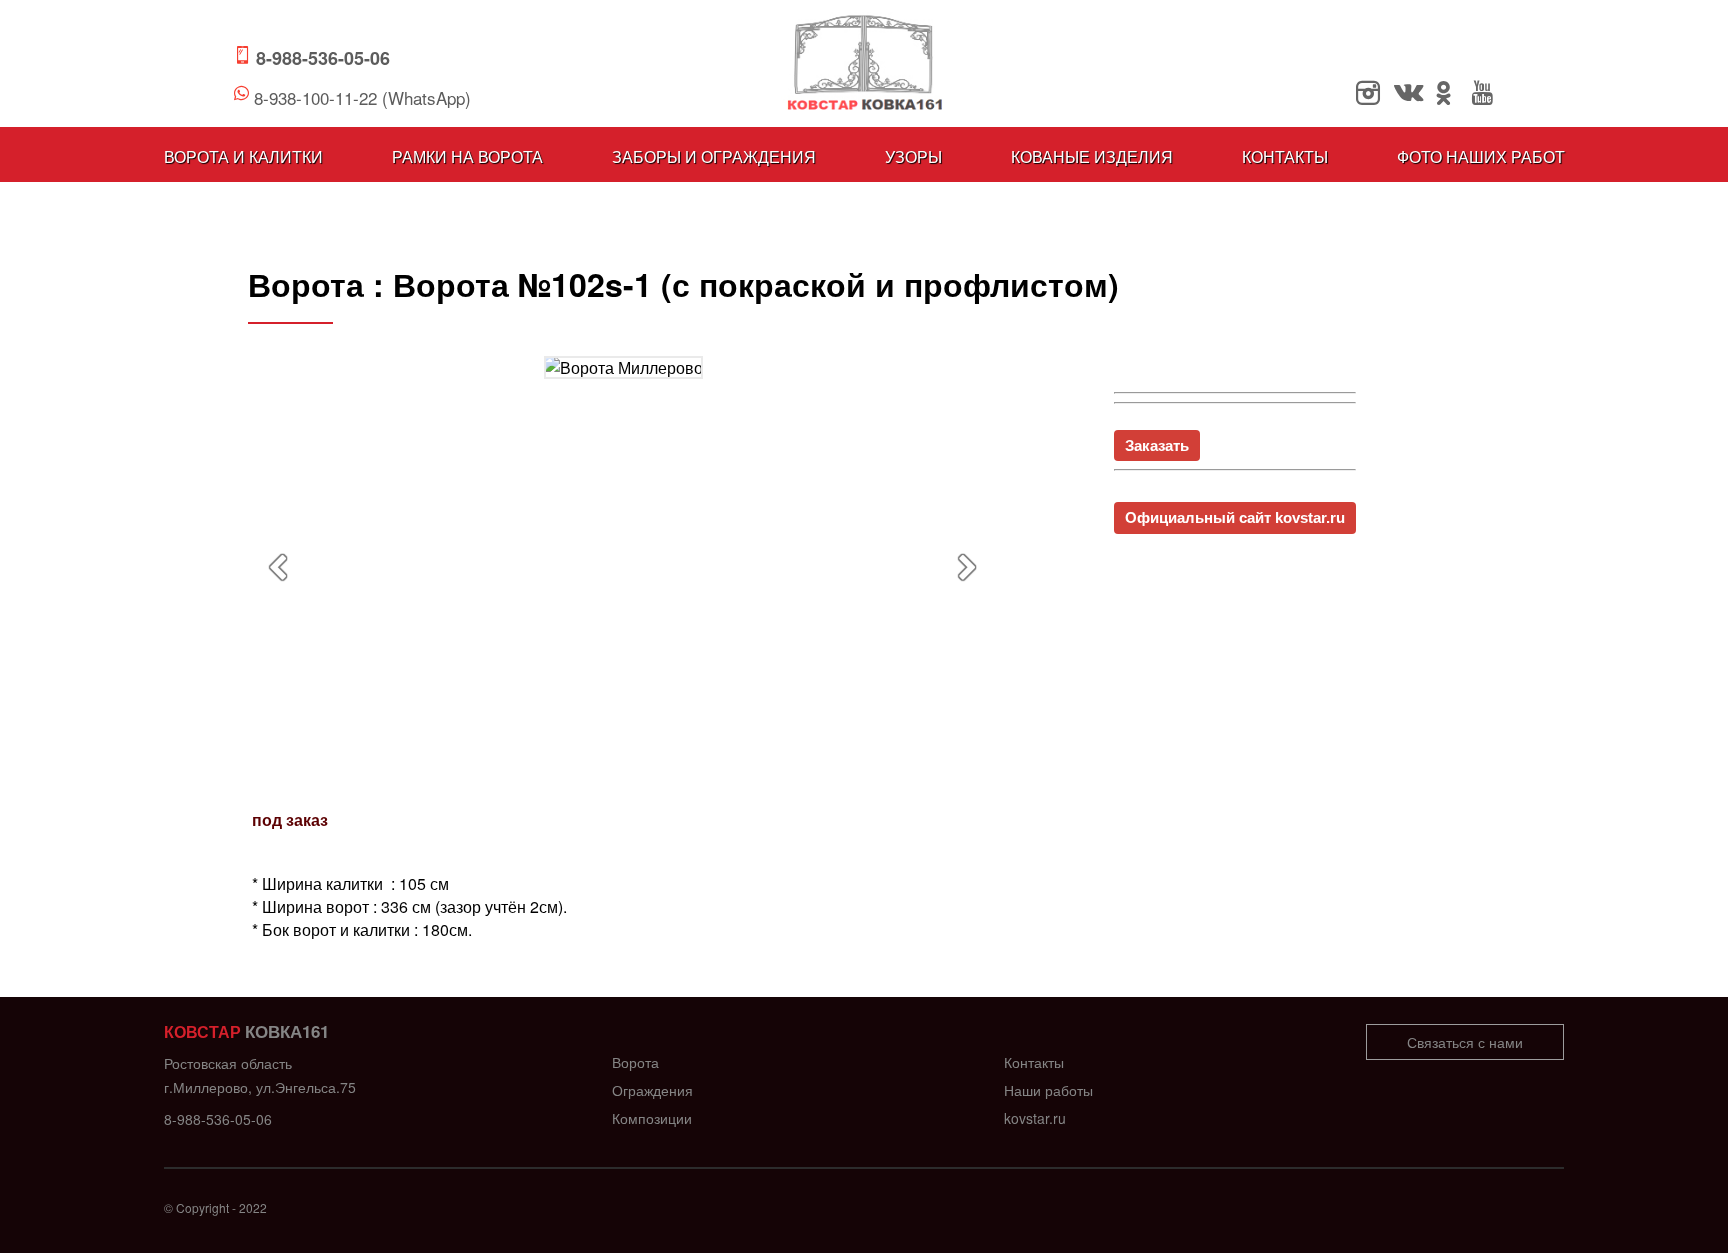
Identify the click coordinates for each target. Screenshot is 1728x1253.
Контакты (1285, 156)
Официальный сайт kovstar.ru (1235, 517)
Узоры (913, 156)
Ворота (635, 1062)
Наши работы (1048, 1090)
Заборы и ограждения (714, 156)
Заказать (1157, 445)
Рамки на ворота (467, 156)
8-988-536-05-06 (323, 58)
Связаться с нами (1465, 1042)
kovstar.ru (1035, 1118)
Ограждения (652, 1090)
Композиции (652, 1118)
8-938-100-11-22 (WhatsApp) (362, 97)
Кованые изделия (1092, 156)
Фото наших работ (1481, 156)
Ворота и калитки (243, 156)
